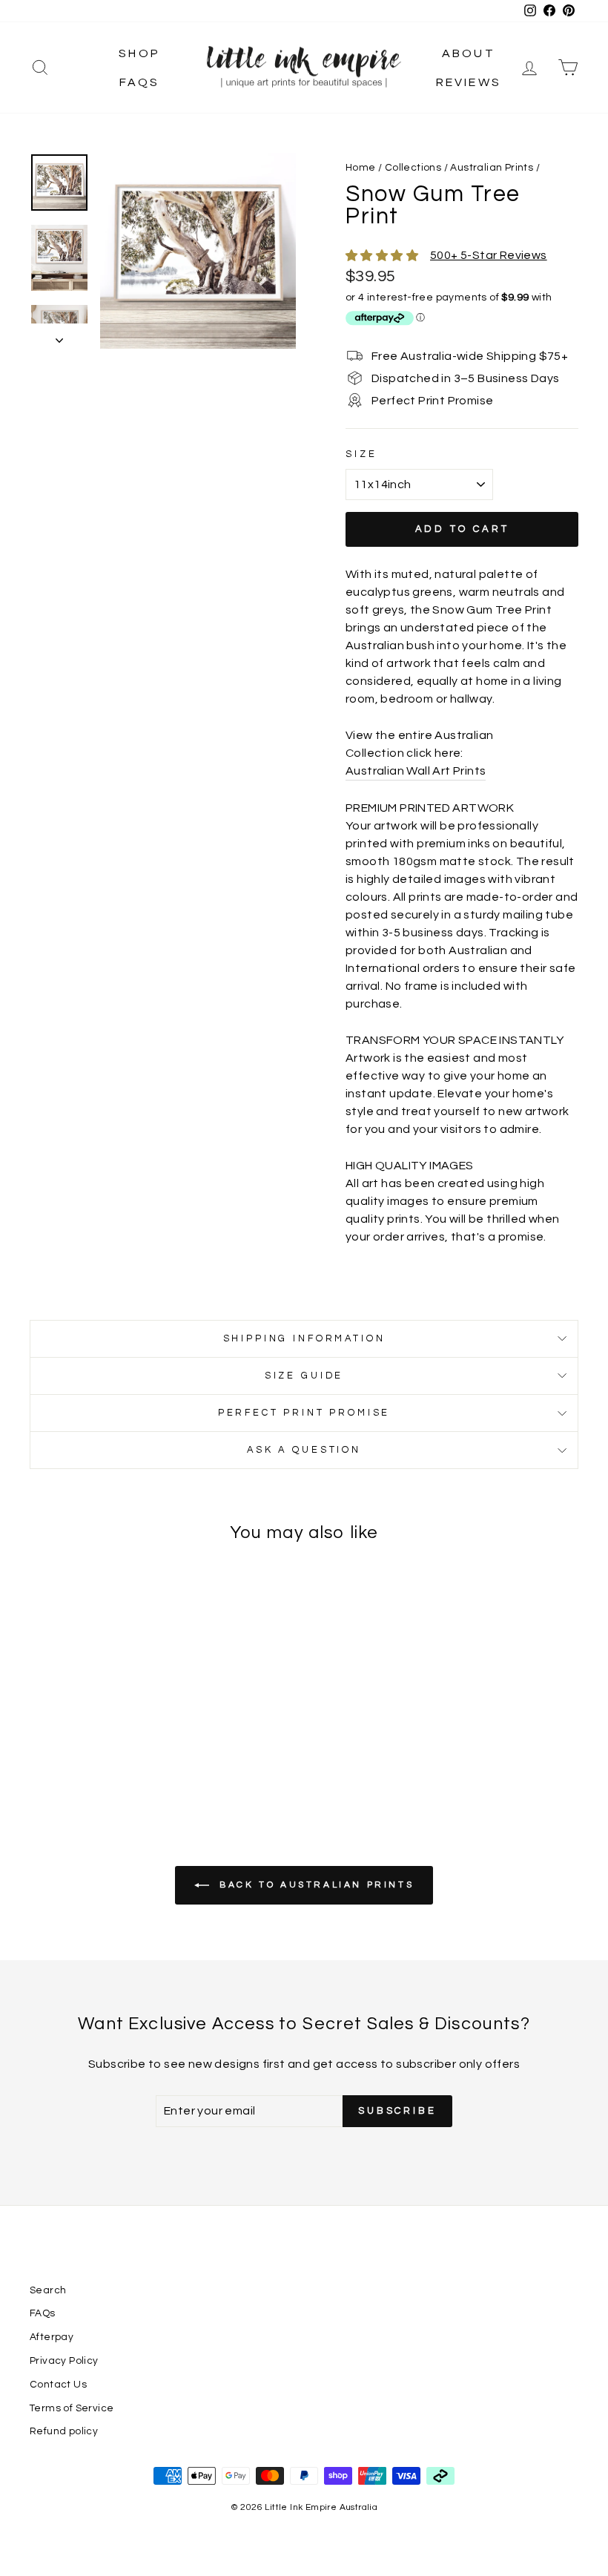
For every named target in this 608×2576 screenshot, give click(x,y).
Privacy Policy (64, 2361)
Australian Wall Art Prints (416, 771)
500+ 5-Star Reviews (489, 255)
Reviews (469, 82)
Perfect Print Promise (304, 1413)
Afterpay (52, 2337)
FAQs (140, 82)
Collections (413, 168)
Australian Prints (492, 168)
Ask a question (304, 1450)
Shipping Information (304, 1339)
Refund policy (64, 2431)
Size (361, 454)
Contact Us (58, 2385)
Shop (139, 53)
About (469, 53)
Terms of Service (72, 2408)
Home (361, 168)
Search (48, 2290)
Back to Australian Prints (315, 1885)
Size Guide (304, 1376)
